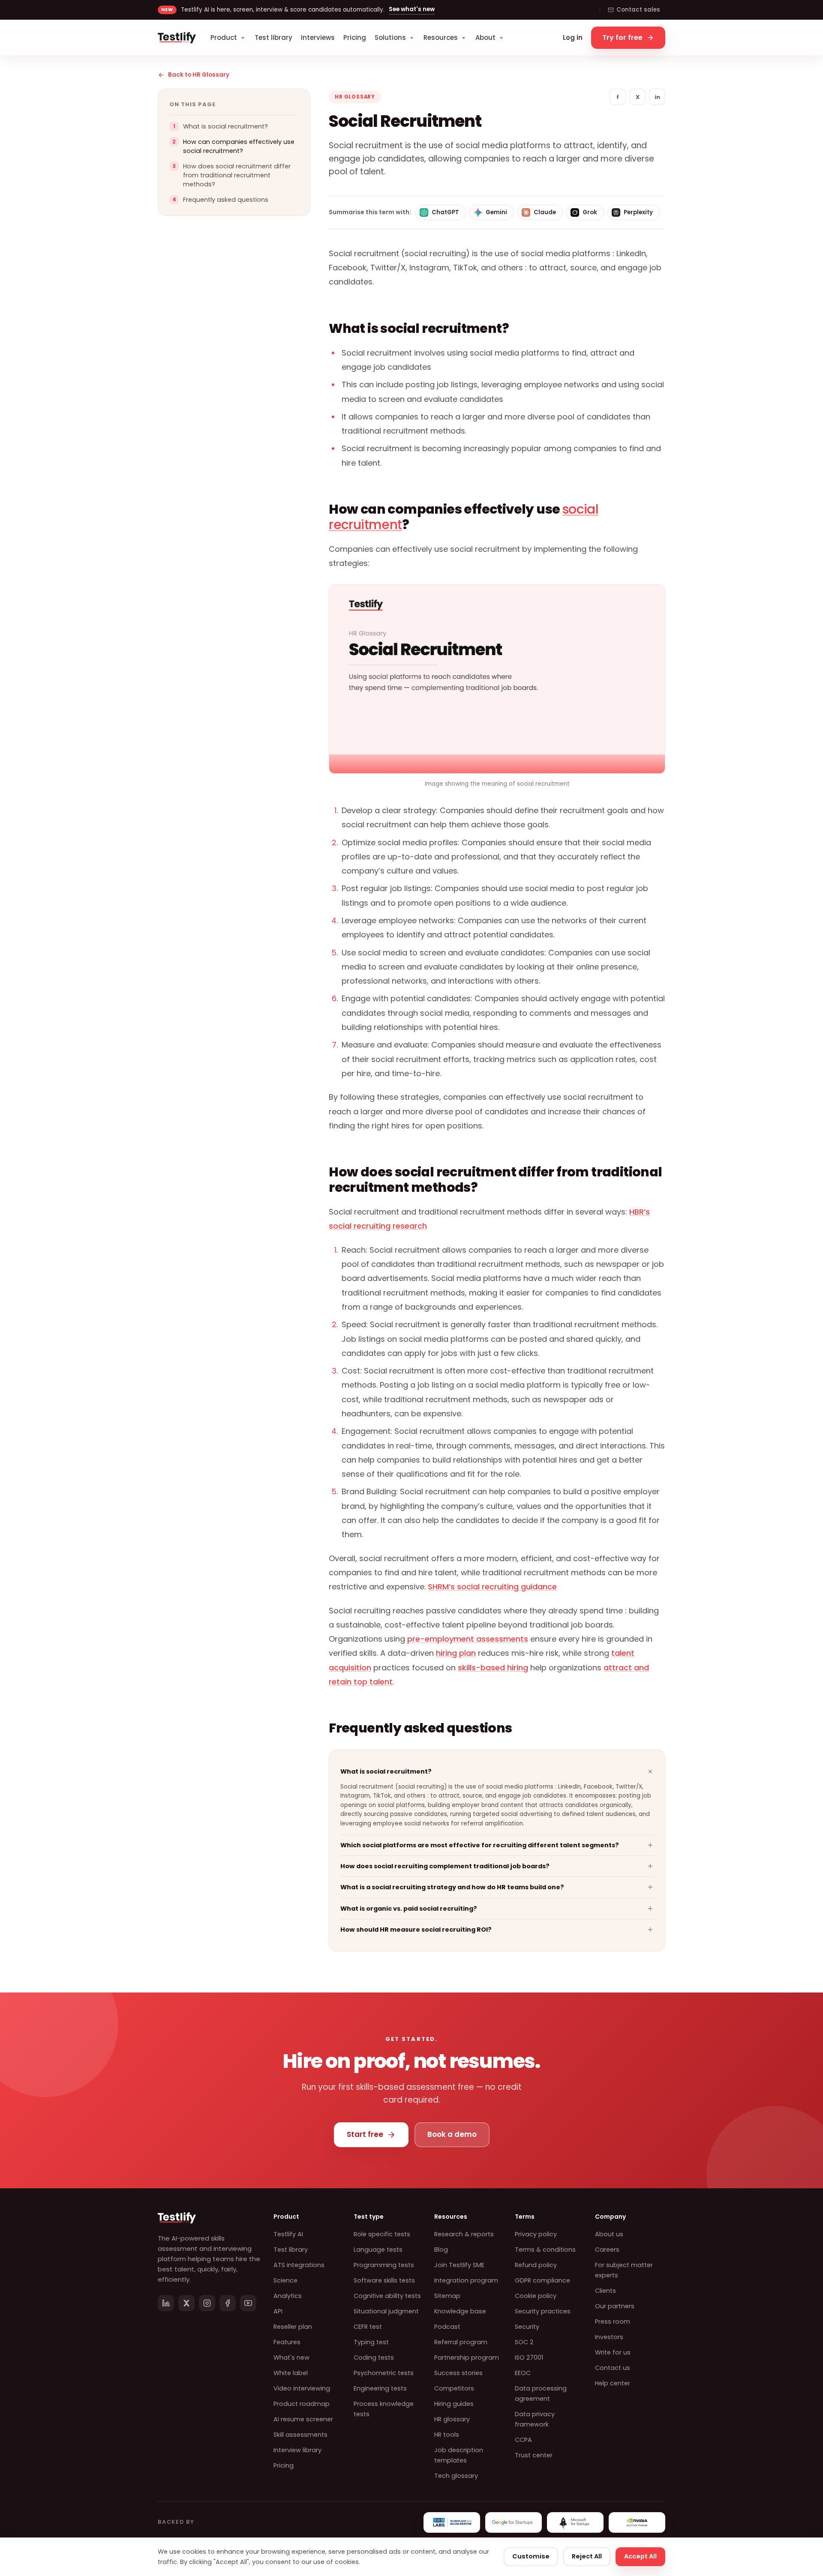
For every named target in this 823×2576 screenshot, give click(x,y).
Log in (573, 37)
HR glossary (452, 2419)
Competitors (454, 2388)
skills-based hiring (493, 1668)
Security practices (543, 2311)
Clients (605, 2291)
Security (527, 2327)
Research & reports (464, 2234)
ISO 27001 (529, 2358)
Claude (545, 212)
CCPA (523, 2440)
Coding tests (374, 2358)
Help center (613, 2383)
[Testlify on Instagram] (207, 2303)
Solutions (390, 37)
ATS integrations (299, 2265)
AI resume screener (303, 2419)
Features (287, 2342)
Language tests (378, 2250)
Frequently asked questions (226, 200)
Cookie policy (536, 2296)
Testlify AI (288, 2234)
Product (224, 37)
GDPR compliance (542, 2280)
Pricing (355, 37)
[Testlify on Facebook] (228, 2303)
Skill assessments (300, 2435)
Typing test (371, 2342)
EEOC (523, 2373)
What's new (291, 2358)
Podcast (447, 2327)
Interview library (297, 2450)
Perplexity (638, 212)
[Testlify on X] (186, 2303)
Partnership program (467, 2358)
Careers (607, 2250)
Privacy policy (536, 2234)
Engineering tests (380, 2388)
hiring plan (456, 1653)
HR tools (447, 2435)
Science (285, 2280)
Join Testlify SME (459, 2265)
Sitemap (447, 2296)
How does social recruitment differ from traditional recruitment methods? (237, 175)
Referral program (461, 2342)
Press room (613, 2322)
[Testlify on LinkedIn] (166, 2303)
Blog (441, 2250)
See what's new (412, 9)
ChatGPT (445, 212)
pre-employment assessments (468, 1639)
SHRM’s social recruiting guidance (492, 1587)
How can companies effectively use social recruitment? (239, 146)
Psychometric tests (384, 2373)
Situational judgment (386, 2311)
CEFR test (368, 2327)
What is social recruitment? (225, 126)
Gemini (496, 212)
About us (609, 2234)
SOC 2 (524, 2342)
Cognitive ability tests (387, 2296)
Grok (590, 212)
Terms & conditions (545, 2250)
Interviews (318, 37)
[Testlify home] (177, 38)
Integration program (466, 2280)
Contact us (613, 2368)
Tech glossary (456, 2476)
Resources (441, 37)
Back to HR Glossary (199, 75)
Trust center (534, 2455)
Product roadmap (302, 2404)
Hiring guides (454, 2404)
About (485, 37)
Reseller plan (293, 2327)
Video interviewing (302, 2388)
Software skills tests (384, 2280)
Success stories (458, 2373)
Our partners (615, 2306)
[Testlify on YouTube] (248, 2303)
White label (291, 2373)
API (278, 2311)
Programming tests (384, 2265)
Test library (273, 37)
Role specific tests (382, 2234)
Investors (609, 2337)
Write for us (613, 2352)
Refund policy (536, 2265)
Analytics (288, 2296)
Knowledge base (460, 2311)
